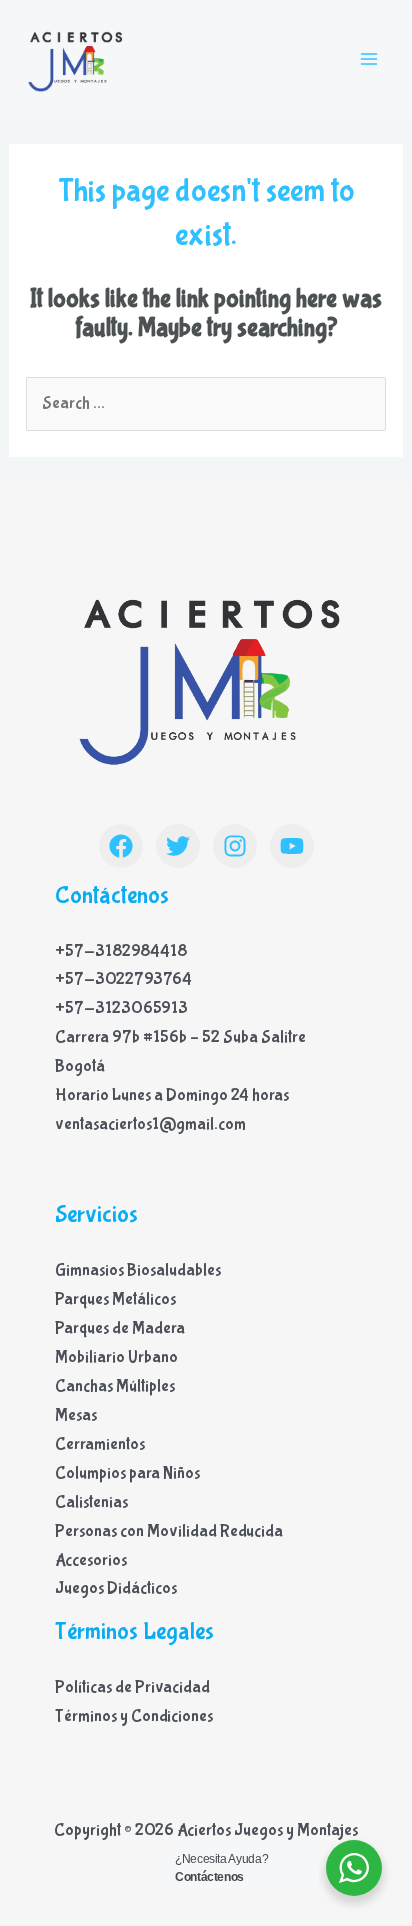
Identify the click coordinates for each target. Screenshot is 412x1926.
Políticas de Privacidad (132, 1687)
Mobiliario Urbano (116, 1357)
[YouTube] (292, 846)
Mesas (76, 1415)
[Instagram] (235, 846)
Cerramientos (100, 1444)
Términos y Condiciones (134, 1716)
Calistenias (91, 1502)
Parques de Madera (120, 1328)
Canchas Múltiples (115, 1386)
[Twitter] (178, 846)
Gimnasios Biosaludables (138, 1270)
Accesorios (91, 1560)
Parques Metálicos (115, 1299)
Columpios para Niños (127, 1473)
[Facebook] (121, 846)
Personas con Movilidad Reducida (169, 1531)
